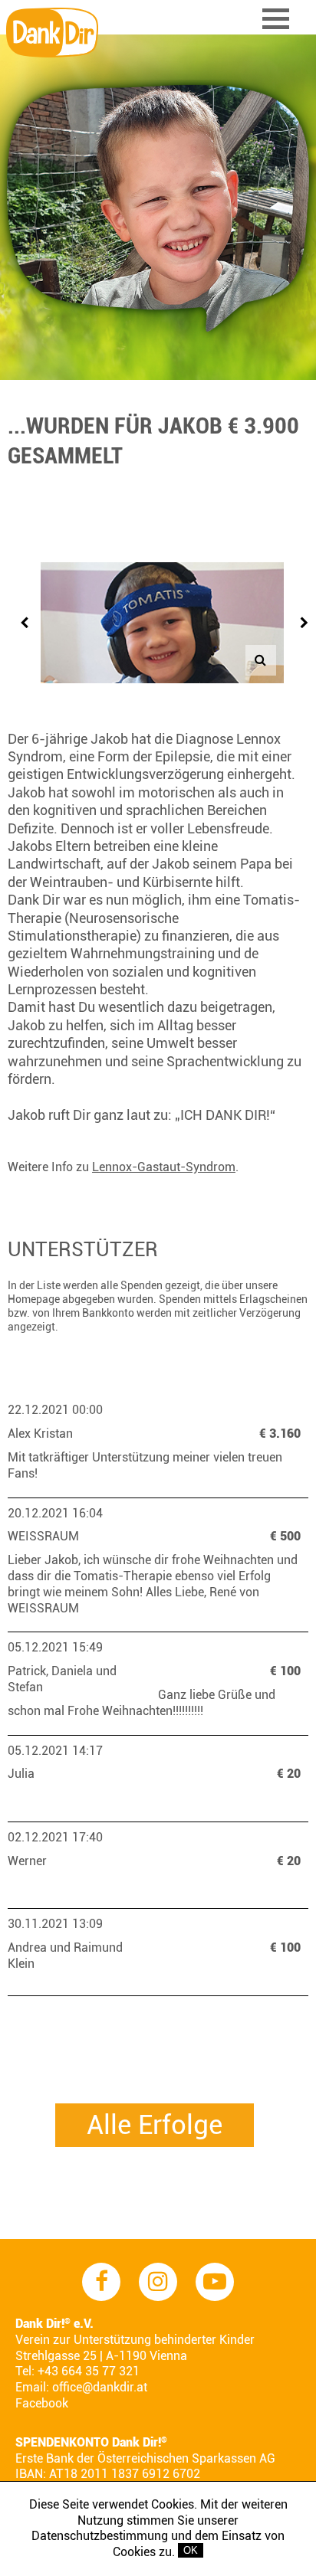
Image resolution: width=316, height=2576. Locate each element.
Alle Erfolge (155, 2125)
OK (191, 2550)
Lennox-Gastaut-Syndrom (164, 1167)
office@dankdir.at (100, 2387)
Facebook (42, 2403)
